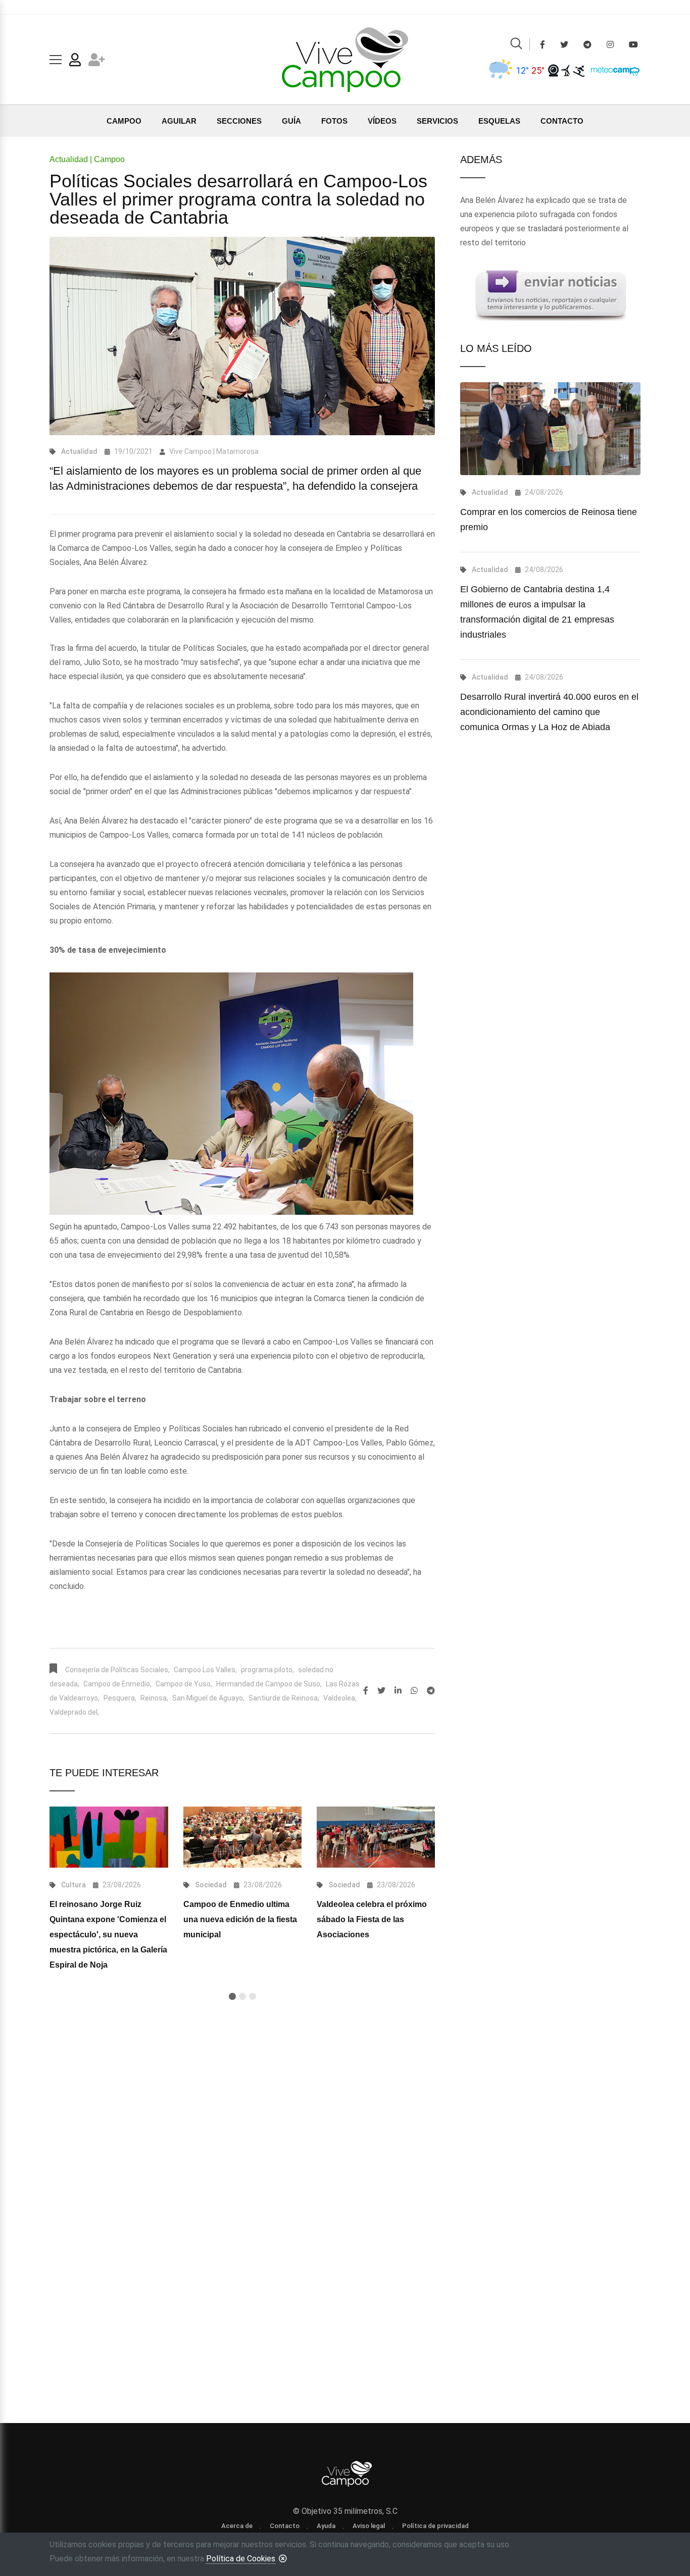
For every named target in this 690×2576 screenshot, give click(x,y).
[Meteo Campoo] (613, 70)
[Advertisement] (242, 2141)
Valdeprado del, (74, 1712)
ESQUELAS (499, 121)
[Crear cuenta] (97, 62)
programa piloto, (267, 1670)
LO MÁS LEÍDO (496, 348)
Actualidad (79, 451)
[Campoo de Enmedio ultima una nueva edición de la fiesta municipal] (242, 1837)
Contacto (285, 2526)
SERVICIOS (437, 121)
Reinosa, (154, 1698)
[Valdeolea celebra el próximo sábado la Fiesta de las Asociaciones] (376, 1837)
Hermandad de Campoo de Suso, (269, 1684)
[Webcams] (553, 70)
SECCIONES (239, 121)
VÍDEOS (382, 121)
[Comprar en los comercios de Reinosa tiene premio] (550, 429)
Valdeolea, (340, 1698)
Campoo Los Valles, (205, 1670)
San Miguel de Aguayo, (208, 1698)
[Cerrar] (283, 2558)
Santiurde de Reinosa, (284, 1698)
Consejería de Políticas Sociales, (117, 1670)
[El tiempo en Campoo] (501, 70)
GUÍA (291, 121)
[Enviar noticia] (551, 295)
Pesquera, (120, 1698)
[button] (232, 1996)
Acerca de (237, 2526)
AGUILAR (179, 121)
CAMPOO (124, 121)
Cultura (73, 1885)
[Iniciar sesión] (75, 62)
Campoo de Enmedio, (117, 1684)
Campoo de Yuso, (184, 1684)
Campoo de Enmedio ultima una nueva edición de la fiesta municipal (240, 1919)
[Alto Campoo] (579, 70)
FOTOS (334, 121)
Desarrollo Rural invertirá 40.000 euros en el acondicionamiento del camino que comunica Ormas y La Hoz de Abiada (549, 712)
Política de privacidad (435, 2526)
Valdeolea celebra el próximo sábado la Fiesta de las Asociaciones (372, 1919)
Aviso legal (369, 2526)
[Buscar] (516, 45)
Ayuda (326, 2526)
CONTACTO (562, 121)
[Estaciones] (566, 70)
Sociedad (211, 1885)
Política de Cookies (241, 2559)
